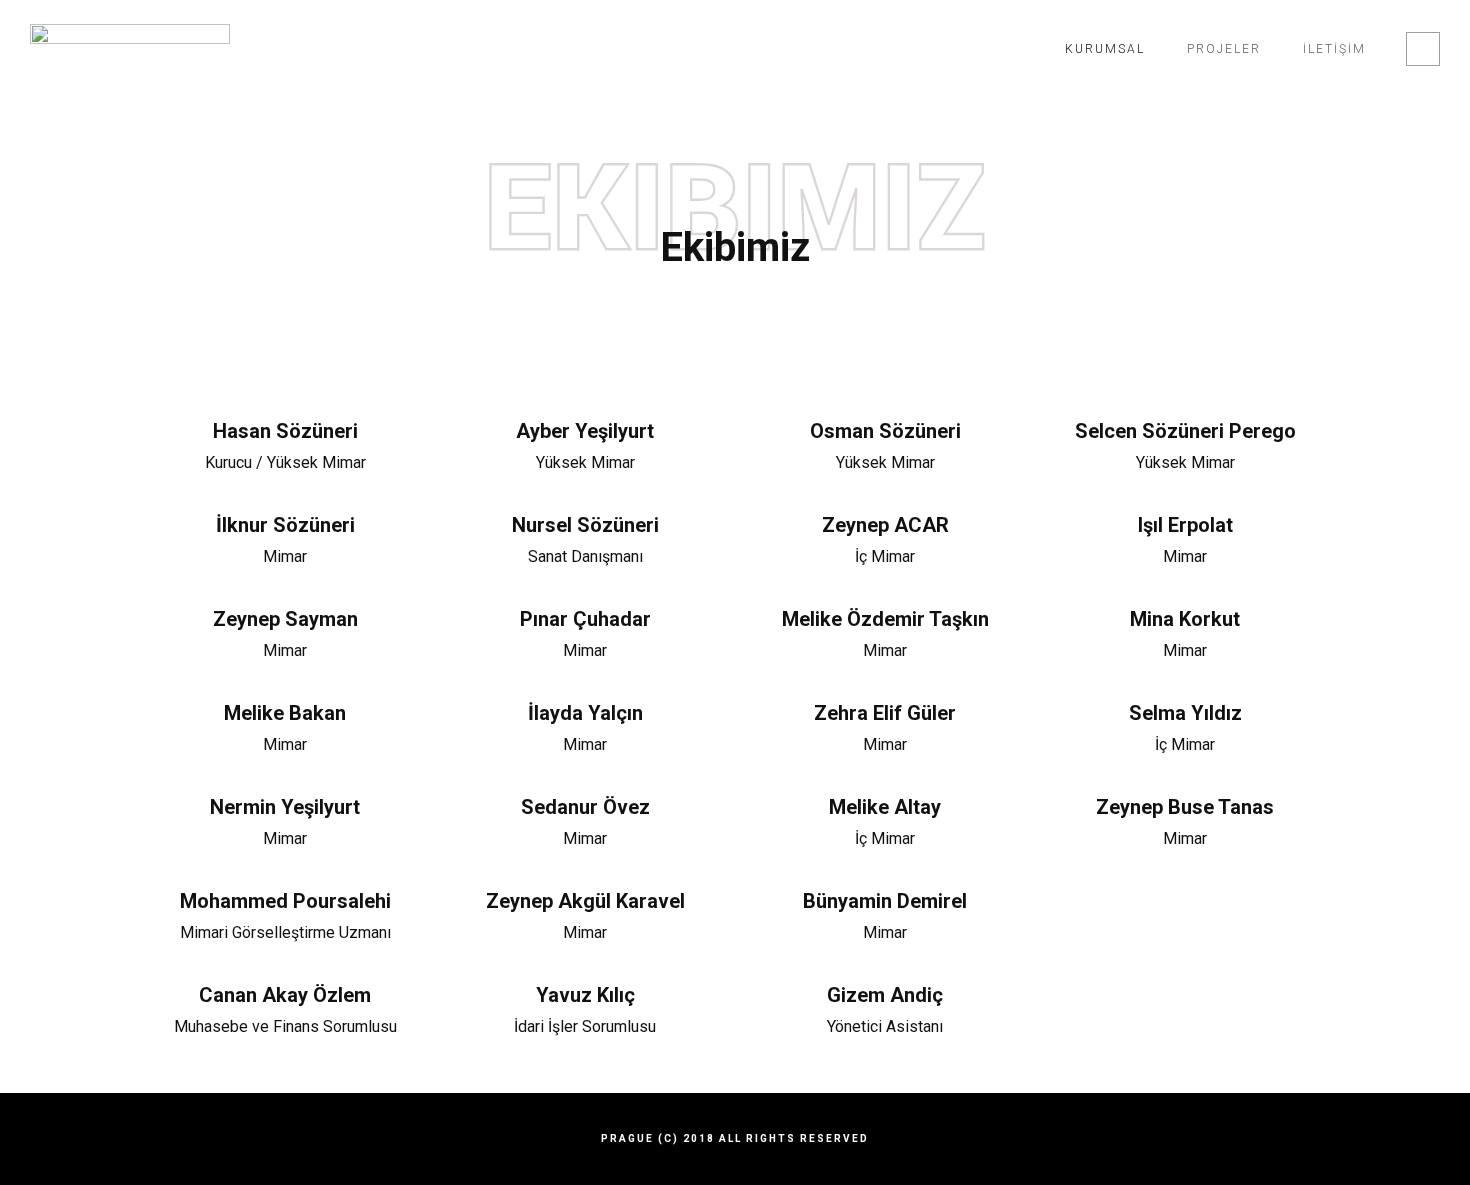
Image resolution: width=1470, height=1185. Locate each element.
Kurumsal (1105, 49)
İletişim (1334, 49)
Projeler (1224, 49)
